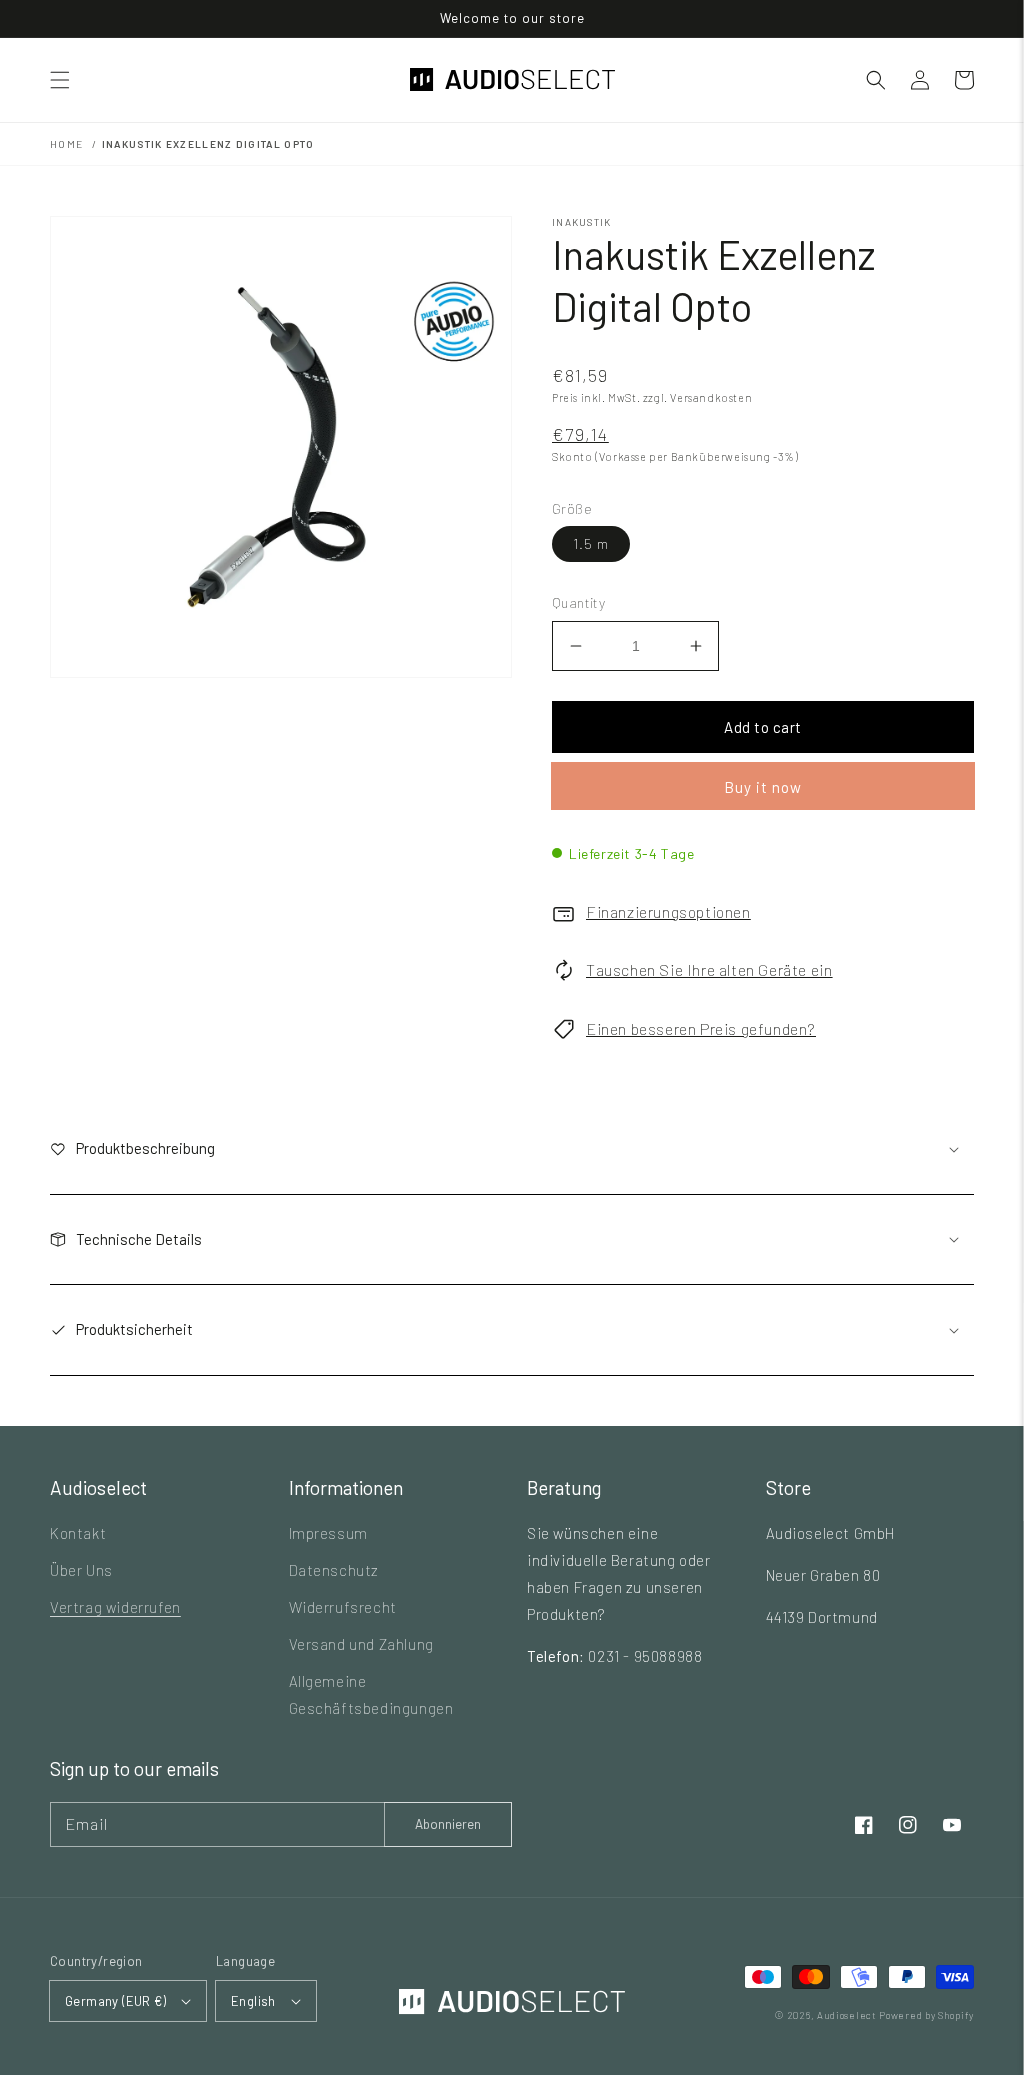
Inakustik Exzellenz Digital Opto (208, 144)
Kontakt (78, 1533)
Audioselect (847, 2015)
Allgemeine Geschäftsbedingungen (371, 1694)
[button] (60, 80)
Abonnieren (448, 1824)
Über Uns (81, 1570)
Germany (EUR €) (115, 2001)
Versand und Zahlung (361, 1644)
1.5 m (591, 543)
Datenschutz (334, 1570)
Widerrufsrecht (343, 1607)
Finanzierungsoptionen (668, 911)
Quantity (578, 602)
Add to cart (763, 727)
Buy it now (763, 787)
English (253, 2001)
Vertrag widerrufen (115, 1607)
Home (66, 144)
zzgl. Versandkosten (697, 397)
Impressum (328, 1533)
